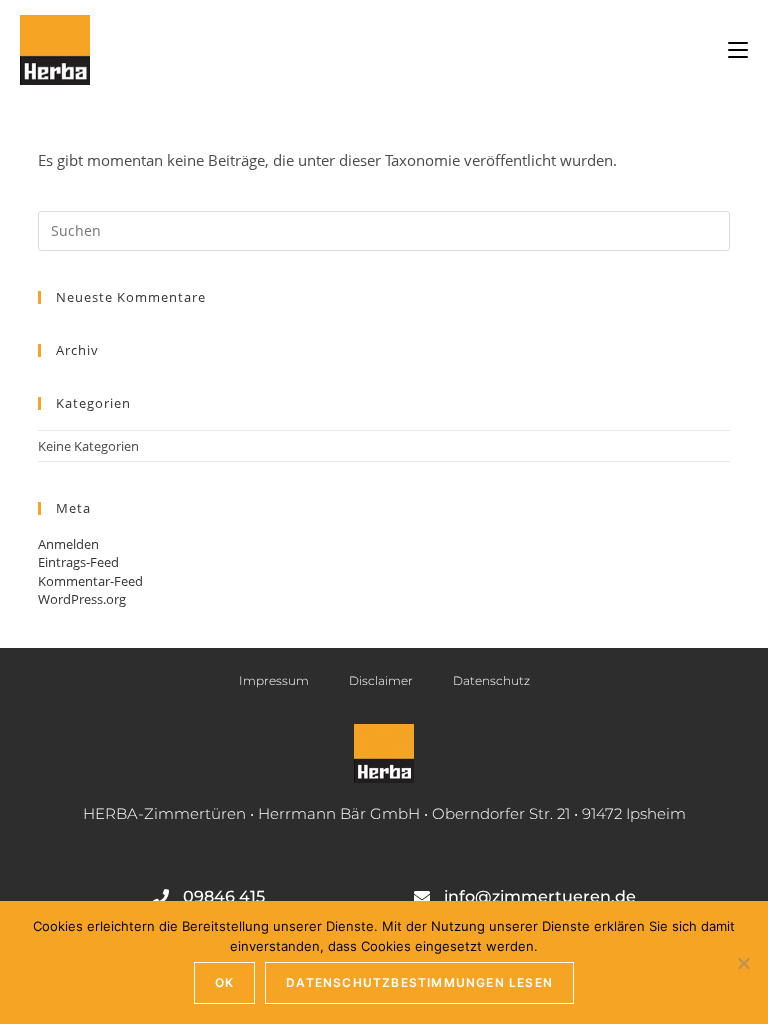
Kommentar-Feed (90, 581)
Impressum (274, 680)
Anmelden (68, 544)
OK (224, 982)
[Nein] (743, 963)
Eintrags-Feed (78, 562)
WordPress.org (82, 599)
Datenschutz (491, 680)
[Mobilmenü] (738, 50)
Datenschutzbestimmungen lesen (419, 982)
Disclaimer (381, 680)
